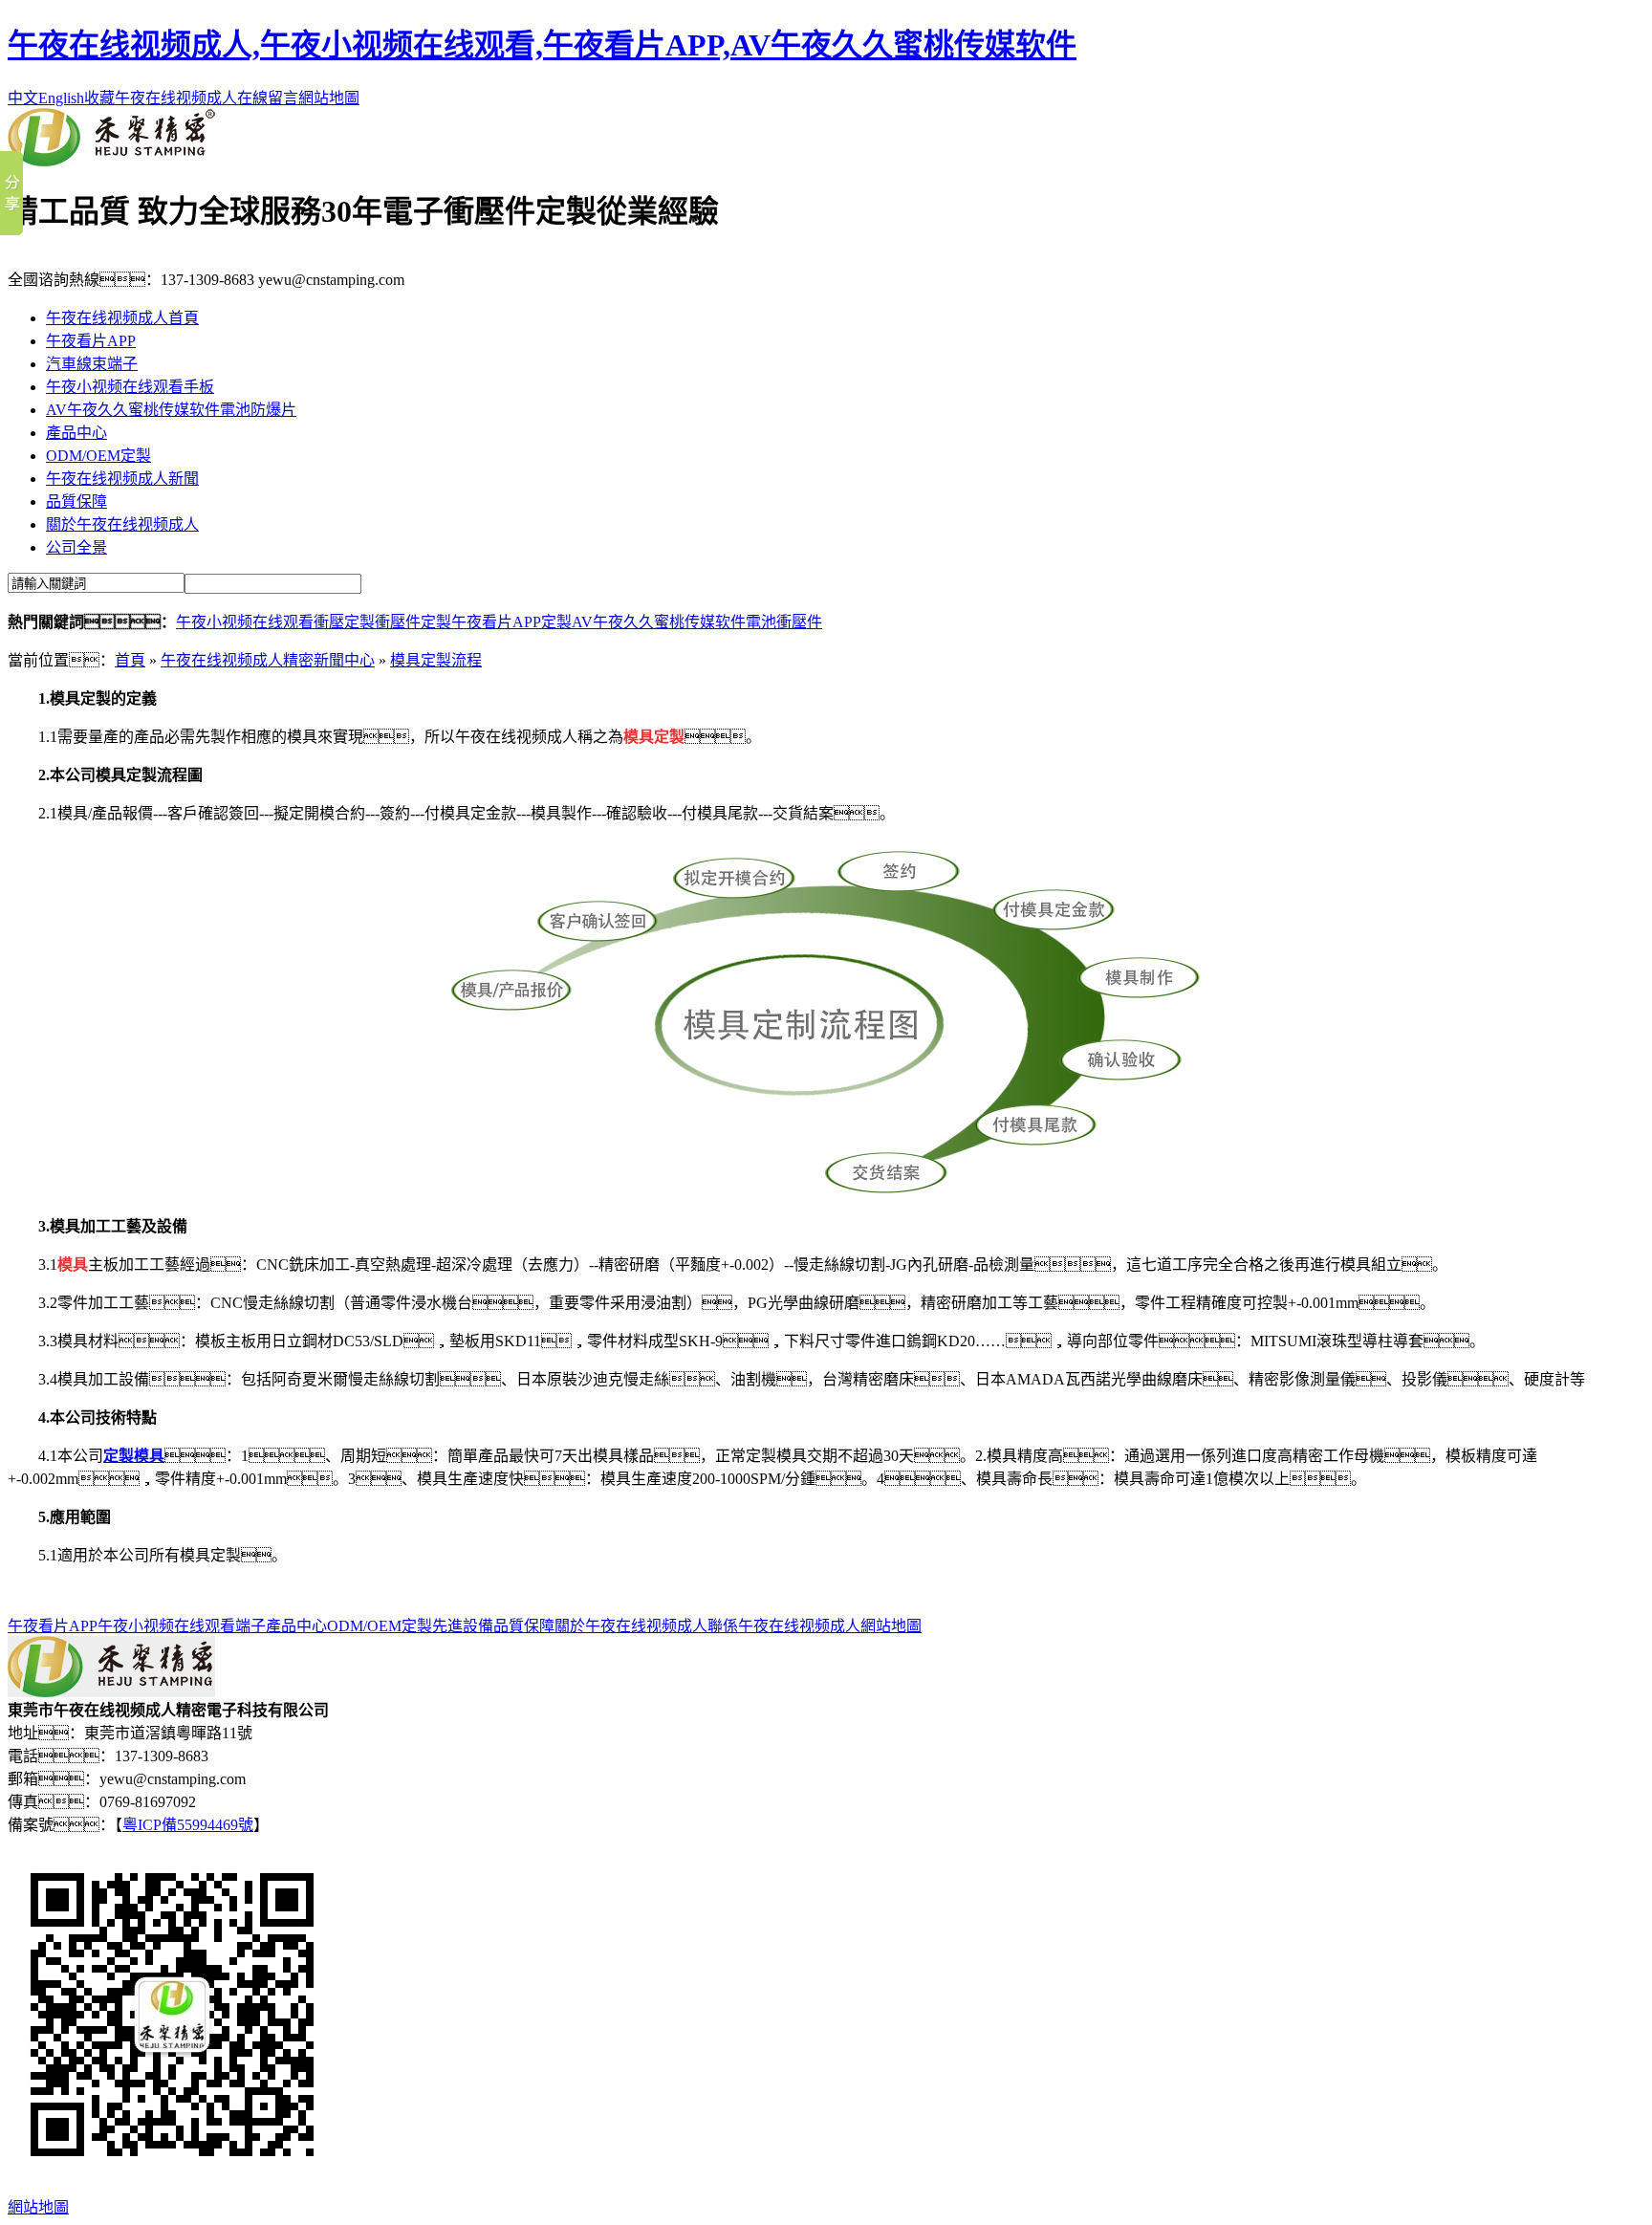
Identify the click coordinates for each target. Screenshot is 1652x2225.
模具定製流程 (436, 660)
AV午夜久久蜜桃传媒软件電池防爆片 (171, 410)
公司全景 (76, 547)
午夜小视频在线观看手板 (130, 387)
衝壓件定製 (413, 622)
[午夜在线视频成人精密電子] (111, 161)
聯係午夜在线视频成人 (784, 1626)
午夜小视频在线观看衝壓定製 (275, 622)
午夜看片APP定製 (511, 622)
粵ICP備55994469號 (188, 1825)
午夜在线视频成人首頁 (122, 318)
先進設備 (463, 1626)
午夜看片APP (91, 341)
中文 (23, 98)
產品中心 (76, 433)
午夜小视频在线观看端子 (182, 1626)
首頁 (130, 660)
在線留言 (268, 98)
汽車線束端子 (92, 364)
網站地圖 (329, 98)
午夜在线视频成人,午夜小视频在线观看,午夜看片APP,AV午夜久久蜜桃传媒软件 (542, 45)
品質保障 (76, 502)
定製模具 (134, 1456)
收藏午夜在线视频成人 (161, 98)
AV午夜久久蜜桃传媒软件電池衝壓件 (697, 622)
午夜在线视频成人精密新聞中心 (268, 660)
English (61, 98)
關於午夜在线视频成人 (122, 524)
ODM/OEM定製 (98, 456)
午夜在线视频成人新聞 (122, 479)
